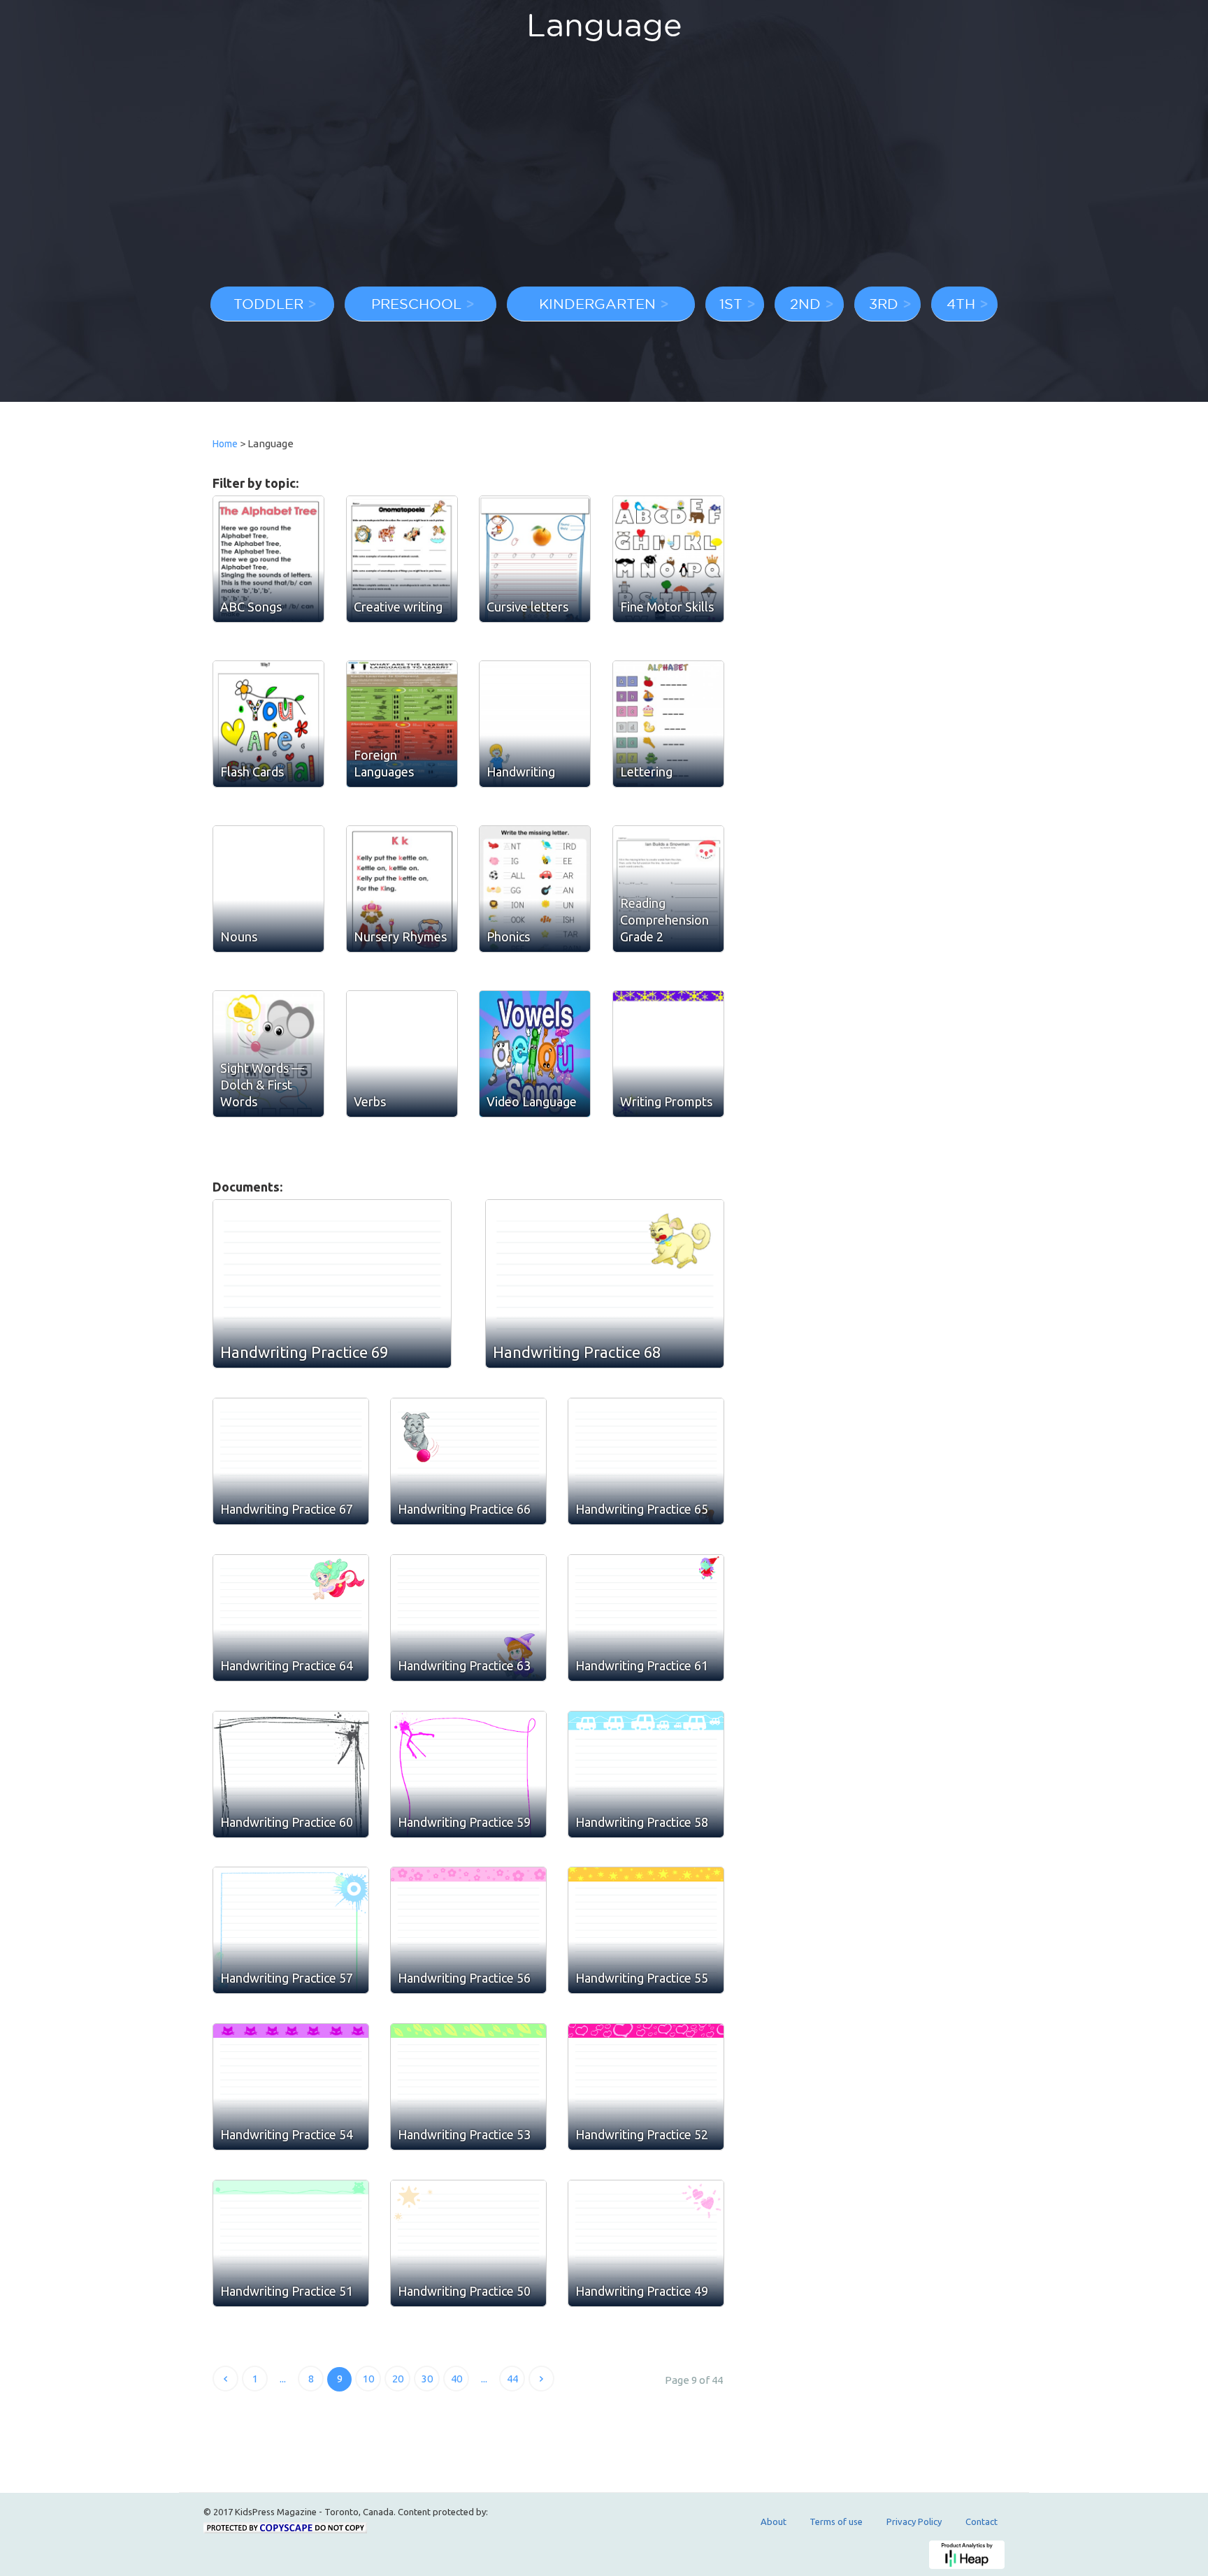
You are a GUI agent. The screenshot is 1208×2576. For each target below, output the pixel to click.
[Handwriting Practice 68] (605, 1284)
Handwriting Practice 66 (464, 1509)
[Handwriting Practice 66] (468, 1461)
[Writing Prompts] (668, 1054)
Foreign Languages (384, 763)
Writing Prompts (666, 1101)
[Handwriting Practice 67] (291, 1461)
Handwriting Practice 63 (464, 1665)
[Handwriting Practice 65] (646, 1461)
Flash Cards (252, 772)
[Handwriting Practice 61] (646, 1618)
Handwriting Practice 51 (287, 2291)
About (774, 2521)
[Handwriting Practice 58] (646, 1774)
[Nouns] (268, 889)
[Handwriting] (535, 724)
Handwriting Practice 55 (642, 1978)
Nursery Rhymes (400, 936)
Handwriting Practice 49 (642, 2291)
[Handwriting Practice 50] (468, 2243)
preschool (416, 303)
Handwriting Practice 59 (464, 1822)
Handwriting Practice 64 (287, 1665)
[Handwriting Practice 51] (291, 2243)
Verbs (370, 1101)
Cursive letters (527, 607)
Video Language (532, 1101)
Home (225, 444)
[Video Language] (535, 1054)
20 (398, 2379)
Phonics (508, 936)
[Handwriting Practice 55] (646, 1930)
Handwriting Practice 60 (287, 1822)
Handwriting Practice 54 (287, 2134)
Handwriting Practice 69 (304, 1352)
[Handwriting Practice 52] (646, 2087)
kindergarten (597, 303)
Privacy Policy (914, 2521)
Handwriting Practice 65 (642, 1509)
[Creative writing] (402, 559)
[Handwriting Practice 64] (291, 1618)
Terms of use (836, 2521)
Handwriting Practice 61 (642, 1665)
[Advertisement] (604, 171)
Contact (981, 2521)
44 (512, 2379)
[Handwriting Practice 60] (291, 1774)
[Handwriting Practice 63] (468, 1618)
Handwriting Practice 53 (464, 2134)
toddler (268, 303)
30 (427, 2379)
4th (961, 303)
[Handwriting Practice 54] (291, 2087)
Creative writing (398, 607)
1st (731, 303)
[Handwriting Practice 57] (291, 1930)
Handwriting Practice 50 (464, 2291)
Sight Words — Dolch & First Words (262, 1085)
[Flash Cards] (268, 724)
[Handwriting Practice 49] (646, 2243)
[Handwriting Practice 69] (332, 1284)
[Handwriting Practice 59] (468, 1774)
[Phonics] (535, 889)
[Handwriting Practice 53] (468, 2087)
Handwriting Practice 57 (287, 1978)
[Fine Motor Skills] (668, 559)
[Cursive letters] (535, 559)
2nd (805, 303)
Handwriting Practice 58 (642, 1822)
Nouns (239, 936)
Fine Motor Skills (667, 607)
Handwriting (521, 772)
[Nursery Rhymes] (402, 889)
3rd (884, 303)
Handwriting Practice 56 (464, 1978)
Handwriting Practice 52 (642, 2134)
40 (456, 2379)
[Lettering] (668, 724)
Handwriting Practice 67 (287, 1509)
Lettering (646, 772)
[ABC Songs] (268, 559)
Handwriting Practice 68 (577, 1352)
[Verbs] (402, 1054)
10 (368, 2379)
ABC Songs (251, 607)
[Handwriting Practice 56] (468, 1930)
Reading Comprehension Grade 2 (664, 920)
